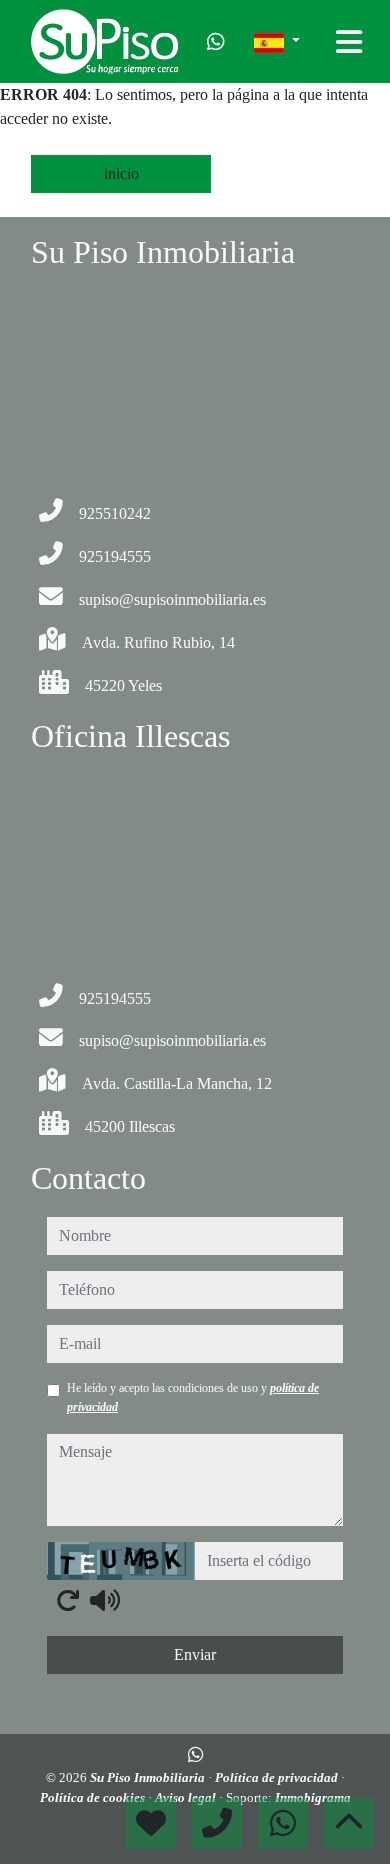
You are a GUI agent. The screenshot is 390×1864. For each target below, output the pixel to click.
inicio (121, 173)
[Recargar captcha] (68, 1600)
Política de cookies (94, 1797)
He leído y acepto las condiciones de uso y (193, 1397)
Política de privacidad (278, 1777)
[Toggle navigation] (349, 42)
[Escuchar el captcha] (105, 1600)
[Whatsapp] (216, 42)
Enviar (195, 1654)
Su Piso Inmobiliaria (149, 1777)
